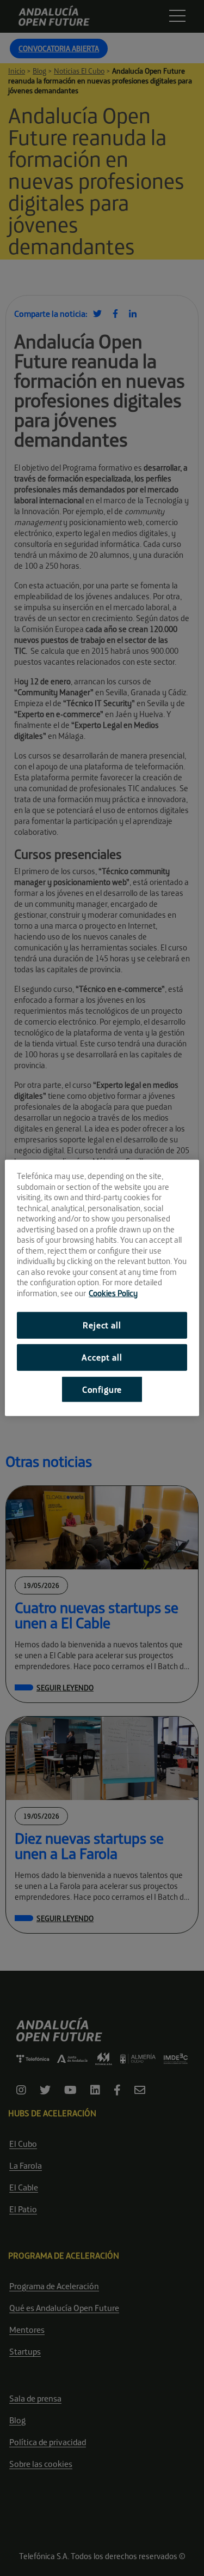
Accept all (102, 1357)
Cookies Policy (113, 1293)
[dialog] (102, 1288)
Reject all (102, 1325)
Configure (102, 1389)
